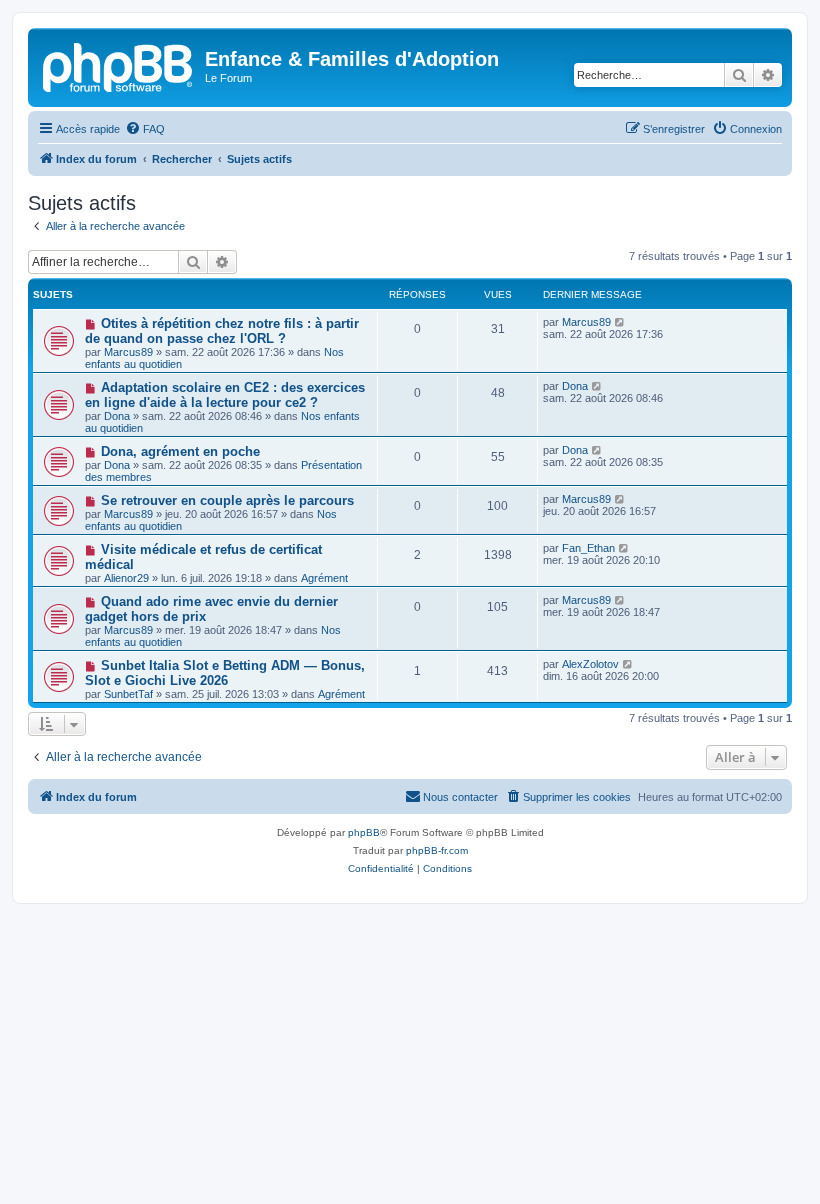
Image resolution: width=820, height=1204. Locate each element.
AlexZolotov (590, 664)
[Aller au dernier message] (620, 322)
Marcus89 (128, 352)
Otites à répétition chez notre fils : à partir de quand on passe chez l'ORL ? (222, 331)
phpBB (364, 832)
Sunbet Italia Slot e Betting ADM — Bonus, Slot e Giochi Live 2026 (225, 673)
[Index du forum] (119, 65)
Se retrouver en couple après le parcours (227, 500)
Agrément (324, 578)
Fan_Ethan (588, 548)
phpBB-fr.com (437, 850)
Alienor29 (126, 578)
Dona (117, 416)
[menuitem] (145, 129)
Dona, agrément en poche (180, 451)
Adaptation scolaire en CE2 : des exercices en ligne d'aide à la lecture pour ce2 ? (225, 395)
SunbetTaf (128, 694)
